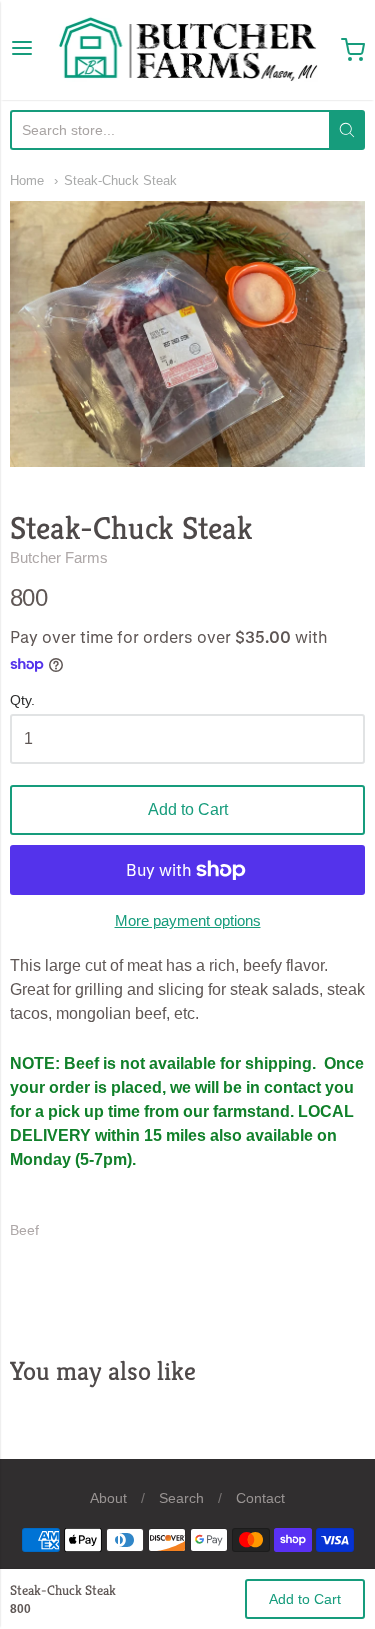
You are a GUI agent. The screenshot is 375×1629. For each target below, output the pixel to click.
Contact (260, 1498)
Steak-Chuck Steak (120, 180)
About (108, 1498)
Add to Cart (188, 809)
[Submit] (347, 130)
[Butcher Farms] (188, 50)
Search (181, 1498)
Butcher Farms (59, 557)
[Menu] (22, 50)
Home (27, 180)
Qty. (22, 700)
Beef (24, 1230)
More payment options (188, 920)
